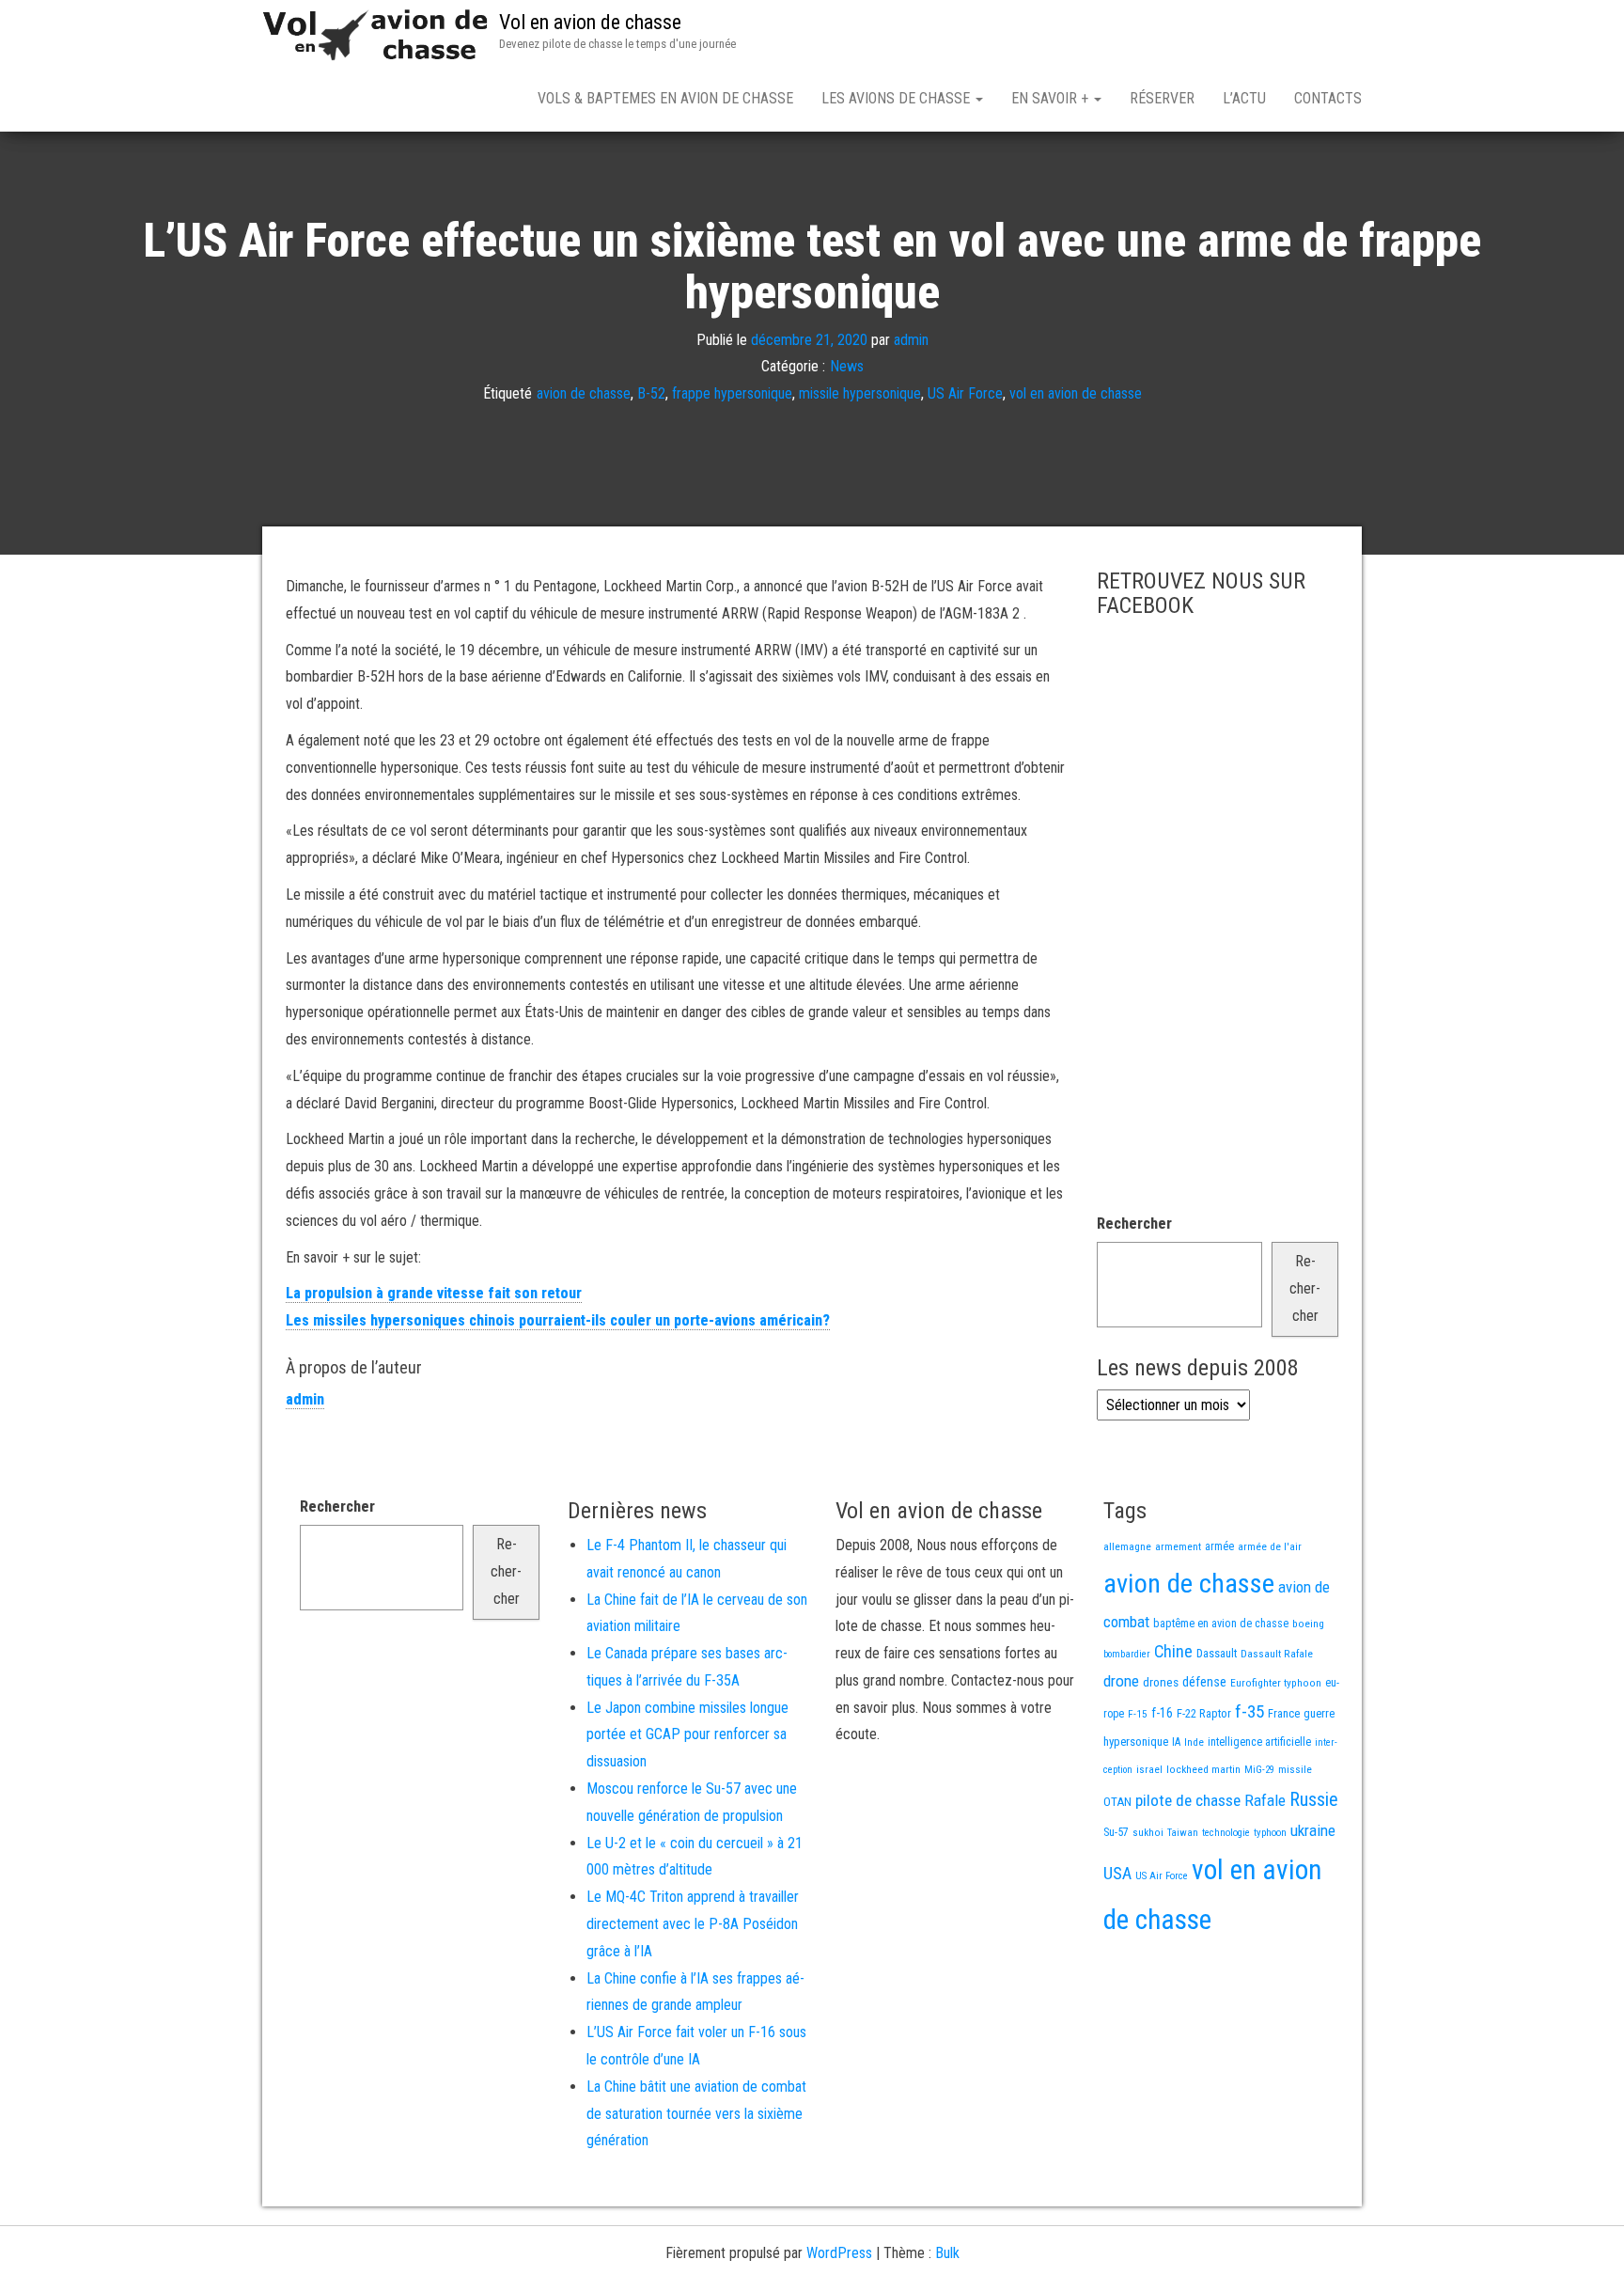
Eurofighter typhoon (1276, 1683)
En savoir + (1052, 98)
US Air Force (965, 393)
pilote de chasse (1188, 1800)
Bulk (947, 2253)
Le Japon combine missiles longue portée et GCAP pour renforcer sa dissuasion (687, 1735)
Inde (1194, 1742)
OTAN (1117, 1802)
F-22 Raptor (1204, 1713)
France (1284, 1713)
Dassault (1217, 1653)
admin (911, 339)
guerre (1319, 1713)
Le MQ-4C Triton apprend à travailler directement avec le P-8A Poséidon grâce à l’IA (693, 1924)
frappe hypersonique (732, 393)
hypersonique (1136, 1742)
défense (1204, 1682)
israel (1149, 1769)
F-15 (1138, 1714)
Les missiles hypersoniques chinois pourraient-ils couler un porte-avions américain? (558, 1320)
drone (1121, 1681)
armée (1219, 1546)
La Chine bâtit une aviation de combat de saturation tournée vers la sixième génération (696, 2114)
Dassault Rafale (1277, 1654)
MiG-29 (1259, 1770)
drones (1161, 1682)
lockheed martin (1203, 1769)
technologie (1226, 1833)
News (847, 366)
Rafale (1265, 1800)
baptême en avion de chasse (1221, 1624)
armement (1178, 1546)
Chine (1173, 1651)
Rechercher (1134, 1224)
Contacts (1328, 98)
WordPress (839, 2253)
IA (1176, 1742)
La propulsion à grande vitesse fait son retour (434, 1293)
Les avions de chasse (898, 98)
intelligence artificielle (1259, 1742)
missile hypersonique (860, 393)
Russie (1314, 1799)
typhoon (1270, 1833)
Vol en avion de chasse (590, 22)
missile (1295, 1769)
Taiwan (1183, 1833)
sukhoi (1148, 1832)
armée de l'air (1270, 1546)
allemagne (1127, 1546)
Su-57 (1116, 1832)
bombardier (1127, 1654)
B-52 (651, 393)
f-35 (1249, 1711)
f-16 (1162, 1713)
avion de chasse (584, 393)
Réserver (1162, 98)
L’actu (1244, 98)
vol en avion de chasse (1076, 393)
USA (1117, 1874)
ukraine (1313, 1830)
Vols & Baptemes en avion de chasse (665, 98)
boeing (1308, 1624)
